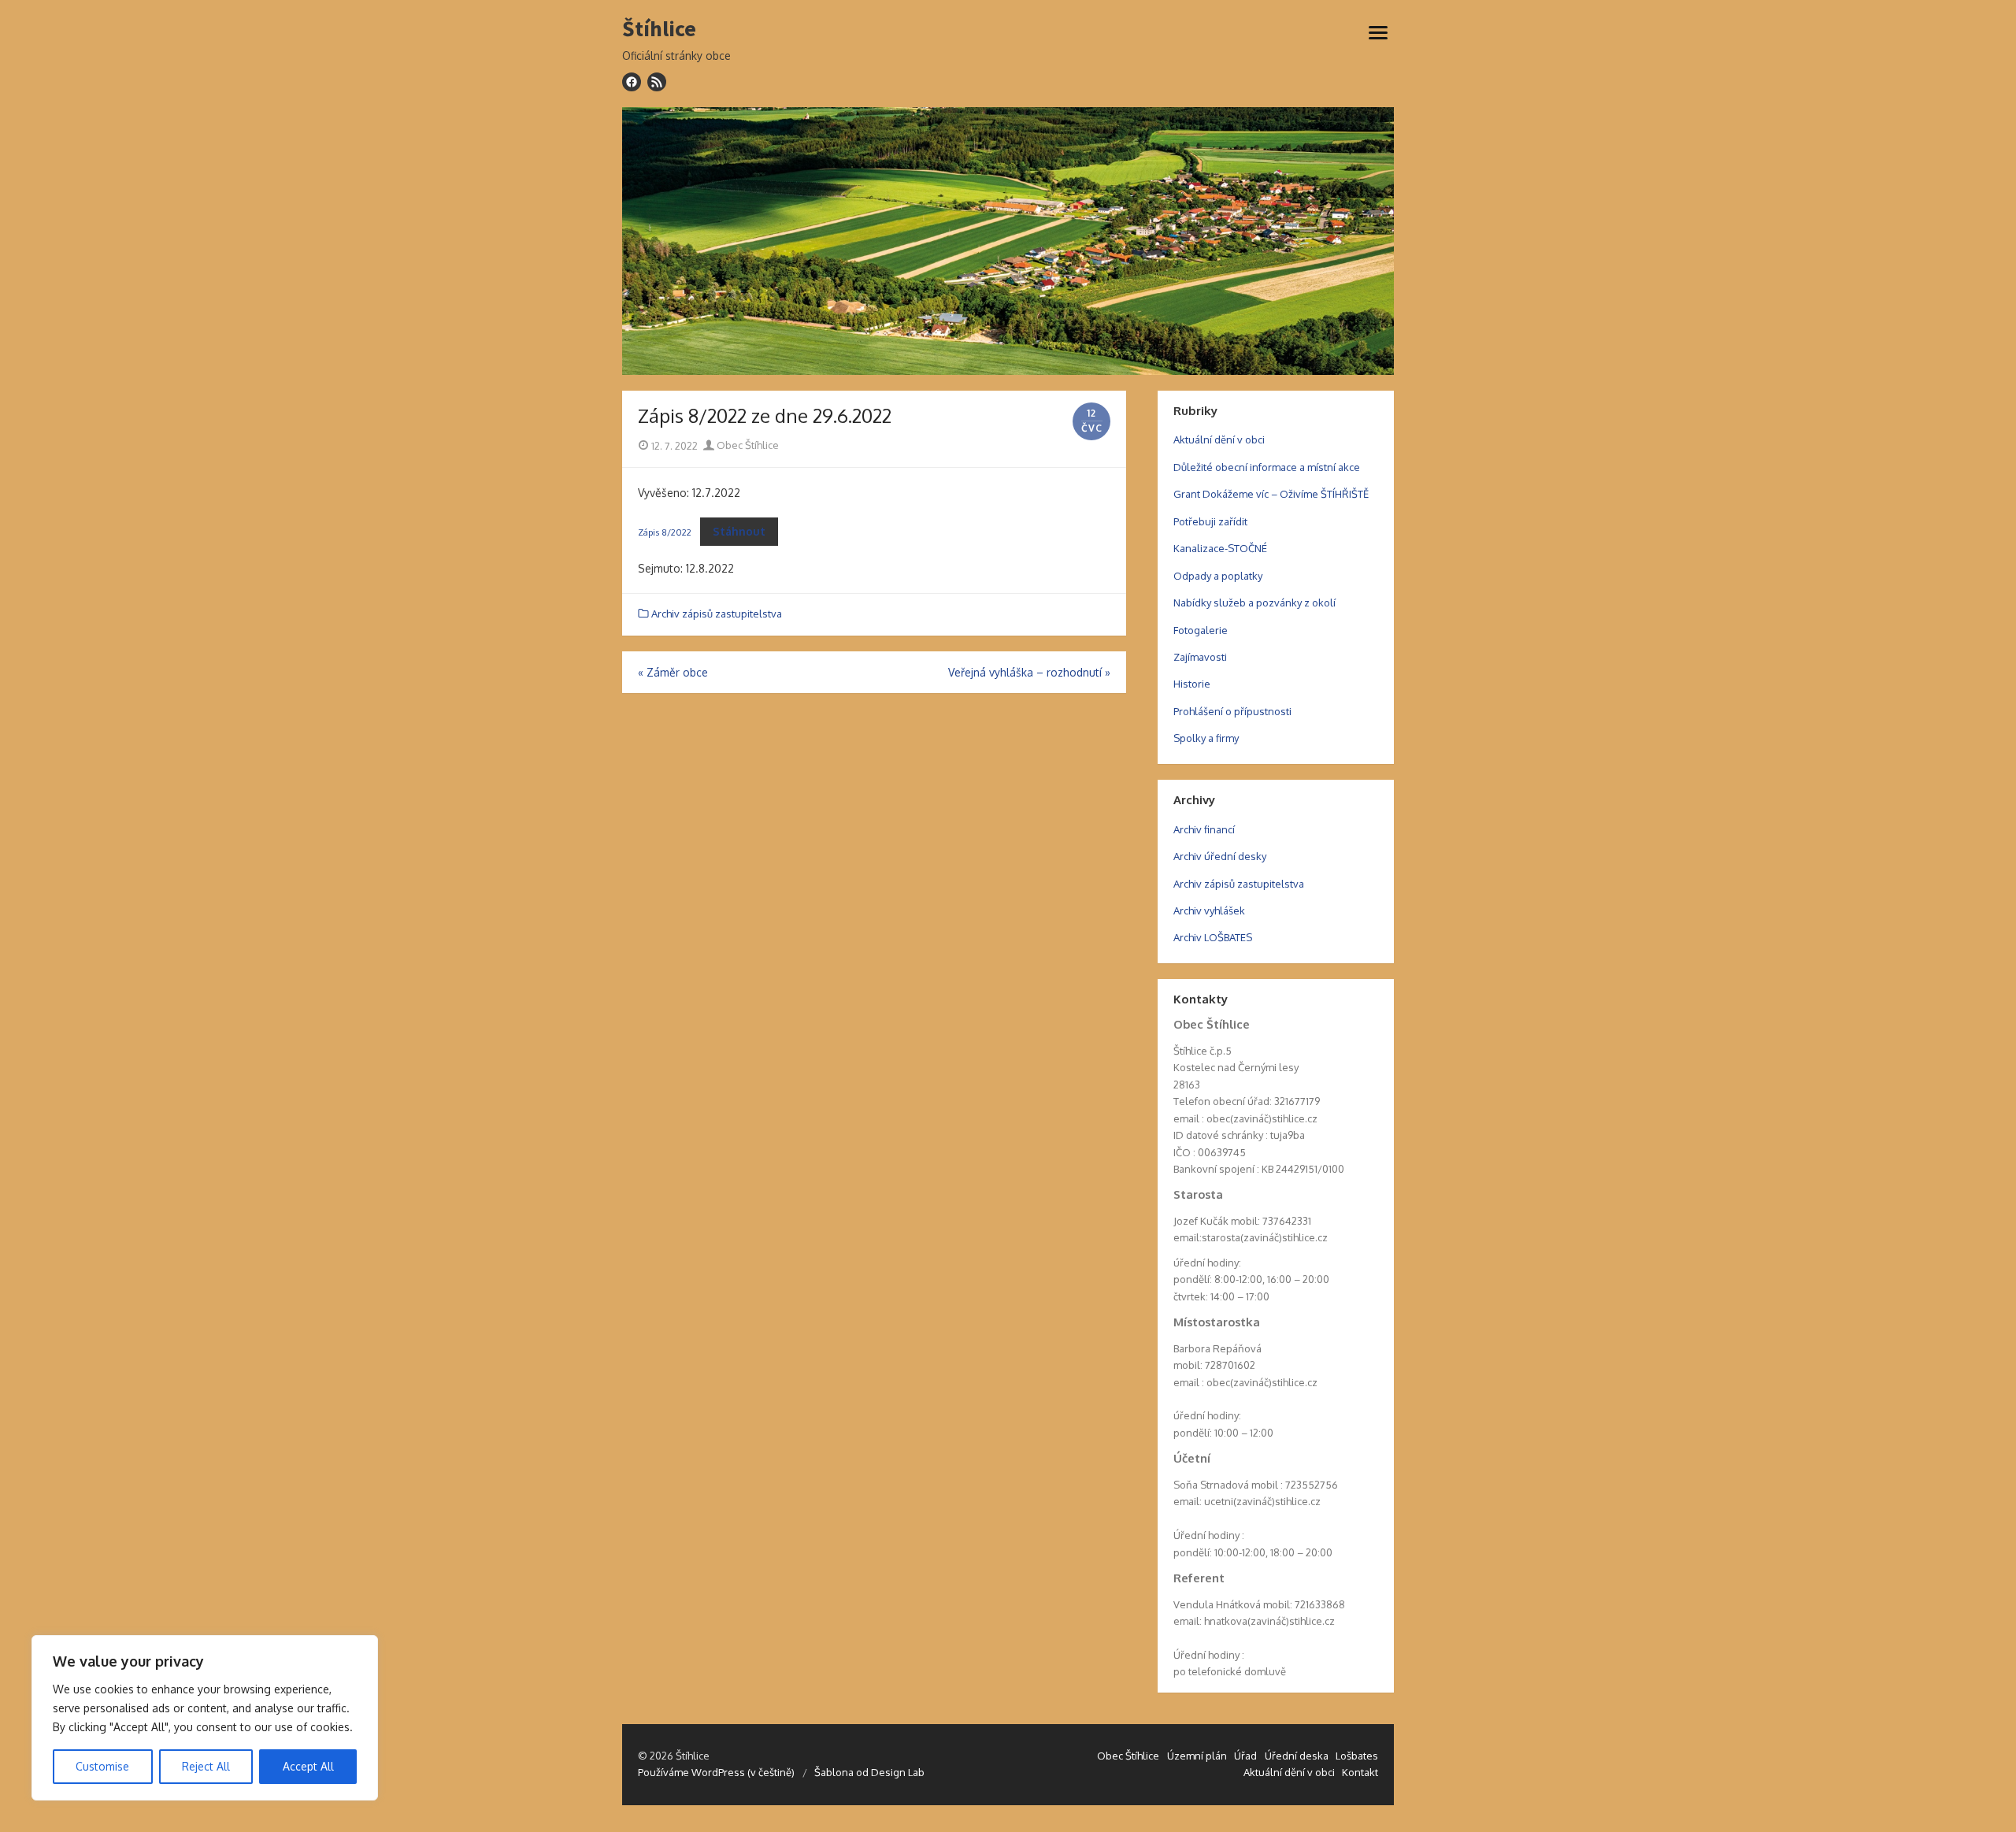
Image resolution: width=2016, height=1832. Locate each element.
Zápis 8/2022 (665, 532)
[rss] (657, 82)
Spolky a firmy (1206, 738)
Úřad (1245, 1756)
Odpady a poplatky (1218, 576)
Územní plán (1197, 1756)
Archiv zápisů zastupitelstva (717, 614)
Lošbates (1357, 1756)
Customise (102, 1766)
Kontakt (1360, 1772)
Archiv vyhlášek (1209, 910)
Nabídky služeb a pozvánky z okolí (1254, 603)
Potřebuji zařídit (1210, 521)
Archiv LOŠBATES (1213, 937)
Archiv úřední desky (1220, 856)
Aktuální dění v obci (1219, 439)
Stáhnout (739, 531)
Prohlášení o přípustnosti (1232, 711)
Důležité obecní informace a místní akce (1267, 467)
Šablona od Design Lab (869, 1772)
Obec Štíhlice (747, 445)
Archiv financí (1204, 829)
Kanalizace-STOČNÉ (1220, 548)
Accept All (308, 1766)
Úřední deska (1297, 1756)
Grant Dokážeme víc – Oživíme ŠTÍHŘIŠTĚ (1271, 494)
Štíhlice (659, 29)
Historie (1192, 684)
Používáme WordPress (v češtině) (716, 1772)
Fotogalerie (1201, 630)
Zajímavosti (1200, 657)
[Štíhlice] (1008, 241)
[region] (205, 1718)
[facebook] (632, 82)
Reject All (206, 1766)
